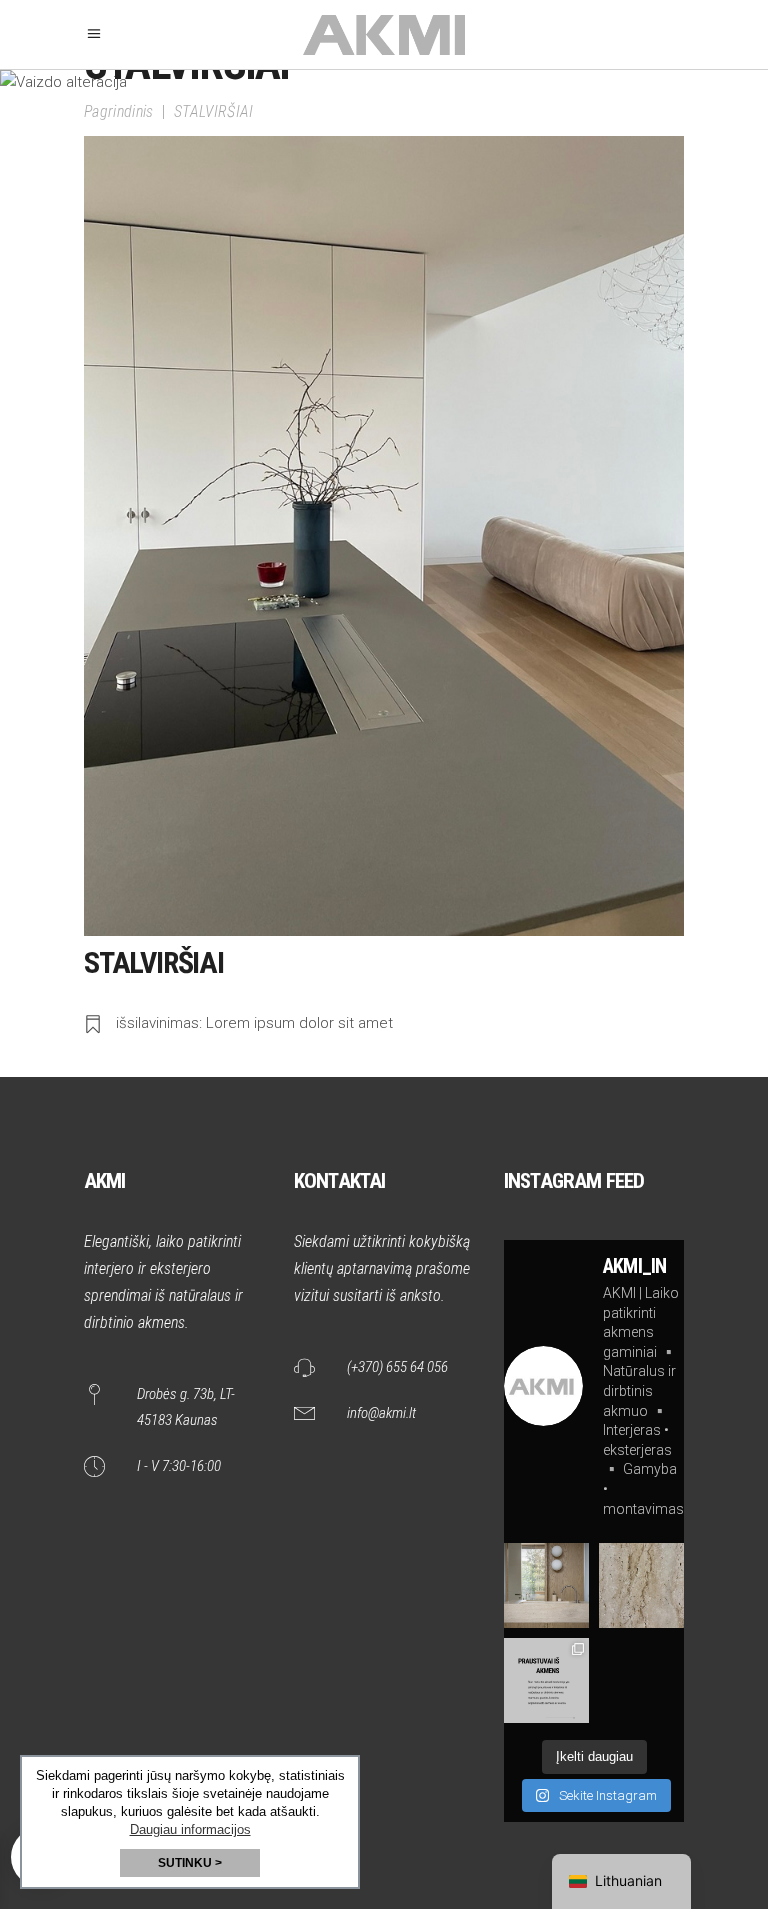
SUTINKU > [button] (190, 1863)
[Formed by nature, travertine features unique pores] (641, 1585)
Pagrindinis (119, 112)
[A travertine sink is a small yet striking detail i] (546, 1585)
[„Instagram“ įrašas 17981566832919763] (546, 1680)
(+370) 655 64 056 (397, 1367)
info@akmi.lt (381, 1413)
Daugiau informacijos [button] (190, 1829)
